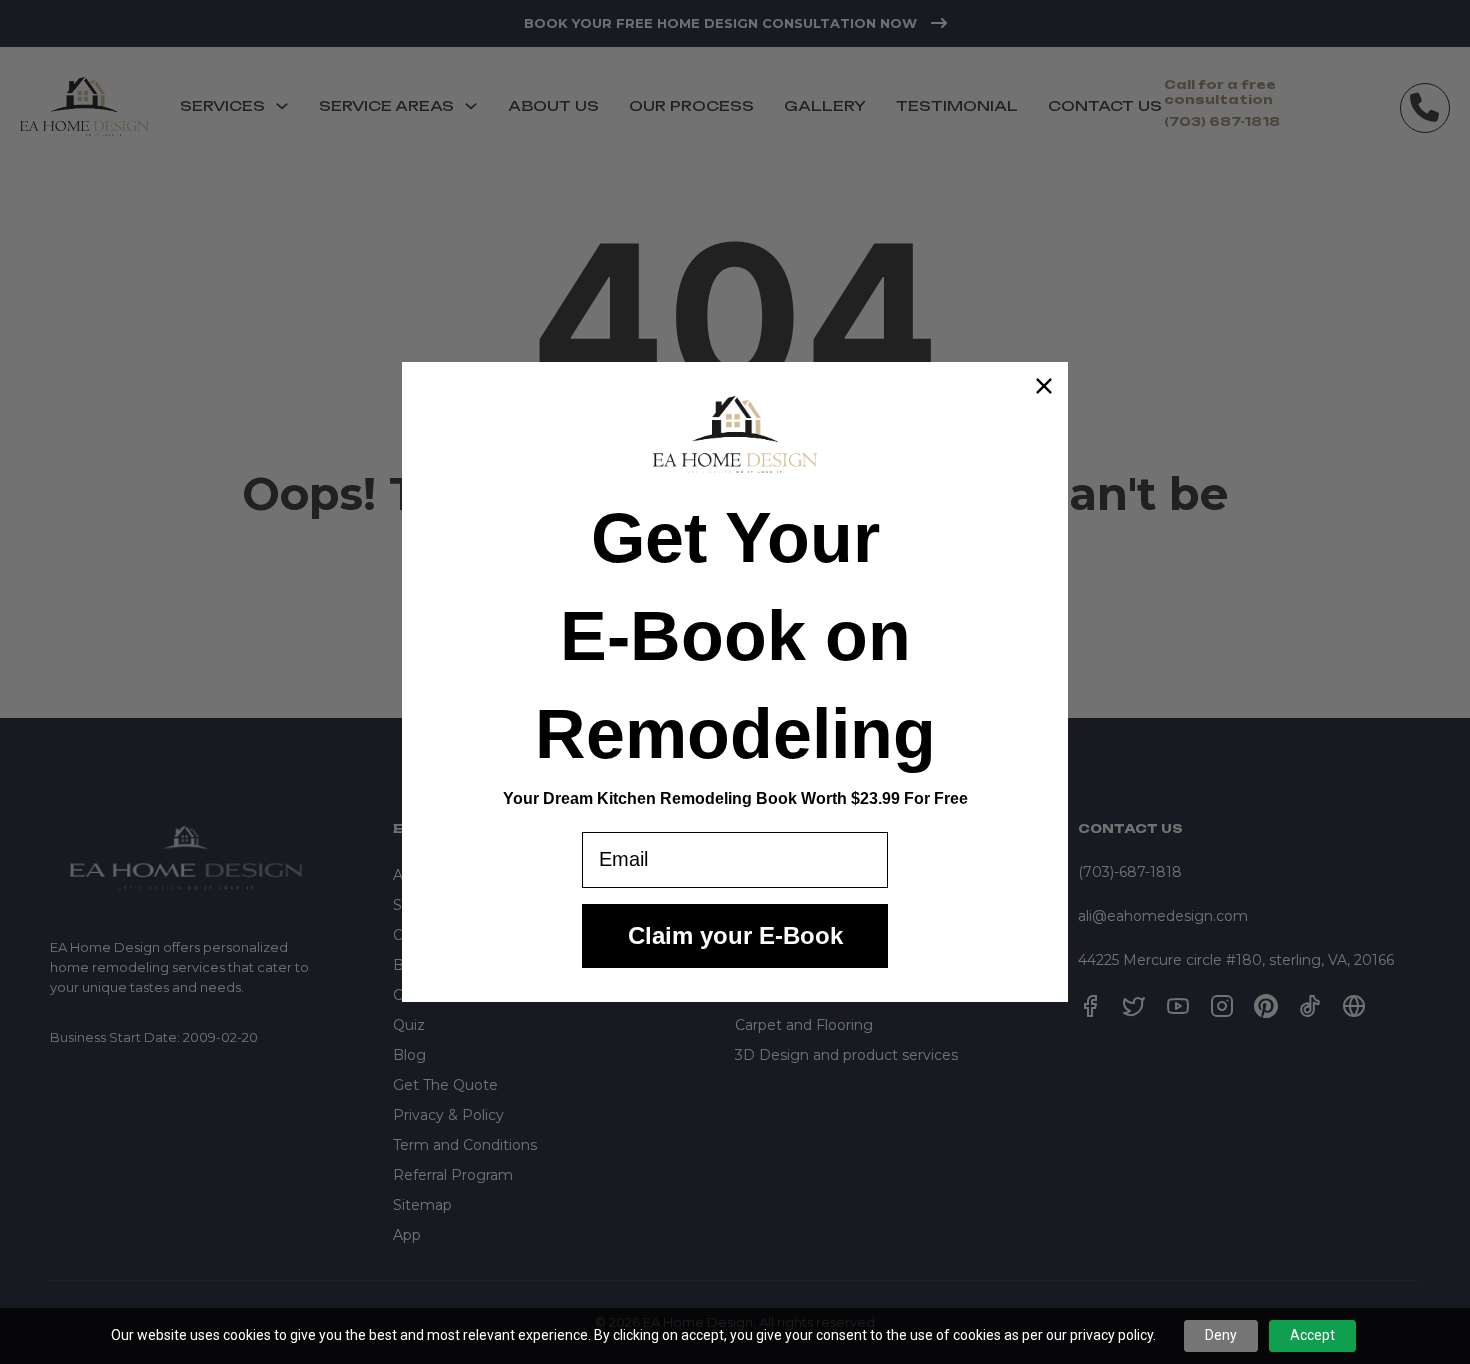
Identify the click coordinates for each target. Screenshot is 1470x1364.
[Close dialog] (1044, 386)
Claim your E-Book (735, 935)
